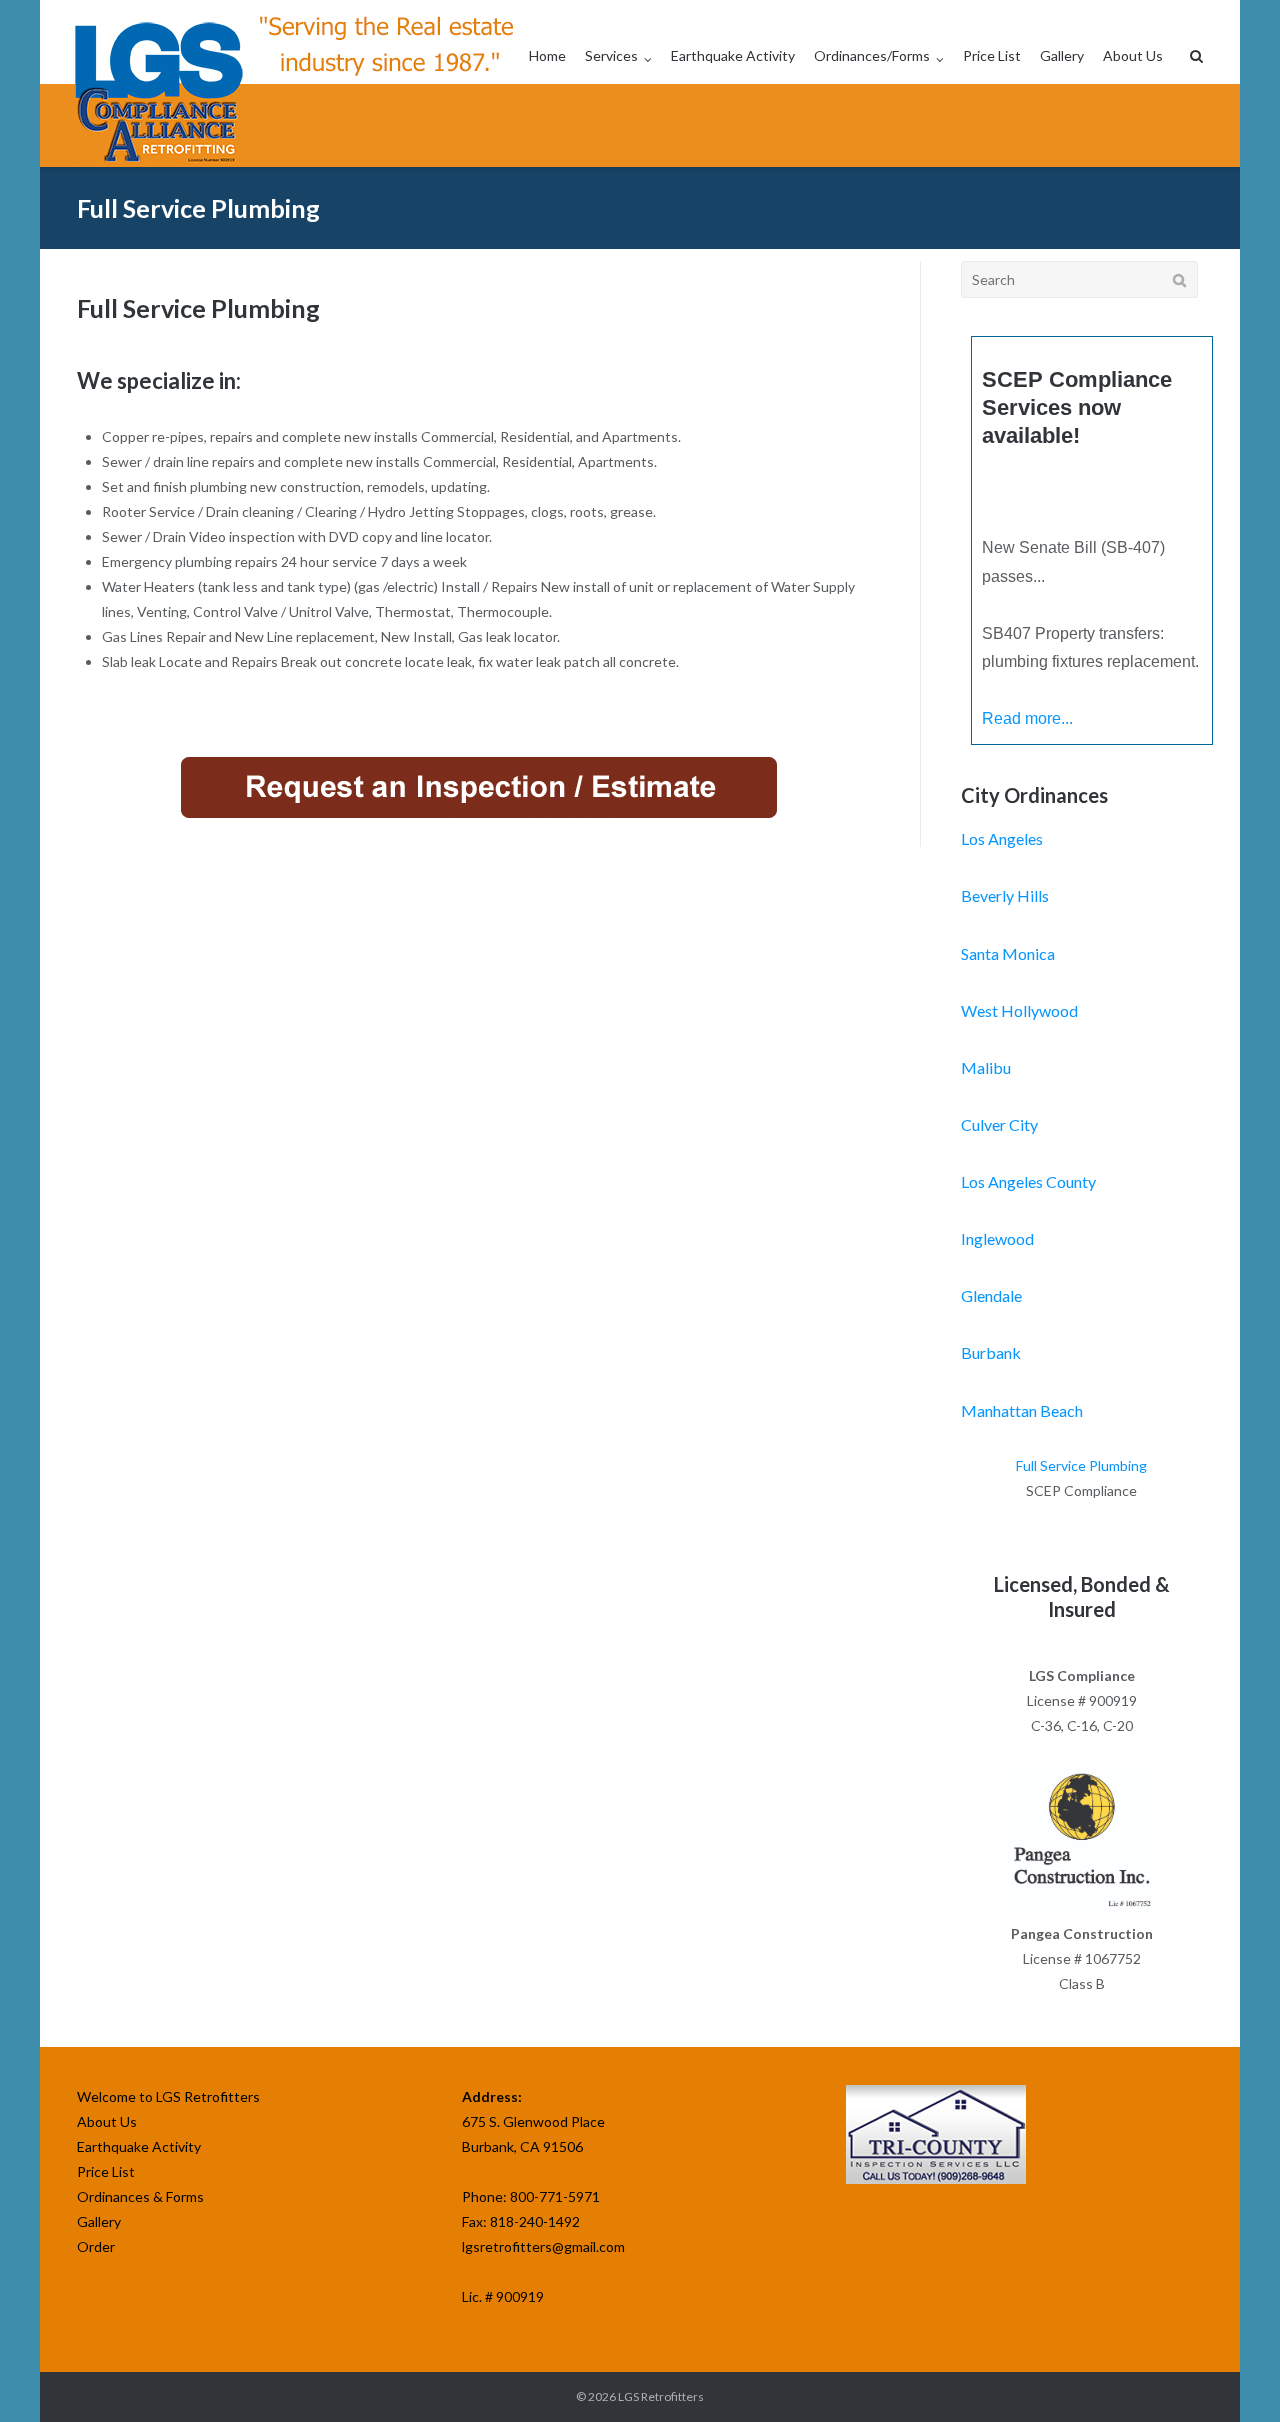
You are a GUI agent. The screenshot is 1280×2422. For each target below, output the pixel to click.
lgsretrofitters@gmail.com (543, 2246)
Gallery (1062, 55)
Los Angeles (1002, 838)
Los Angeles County (1028, 1181)
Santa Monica (1008, 953)
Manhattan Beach (1022, 1410)
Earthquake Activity (733, 55)
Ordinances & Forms (140, 2196)
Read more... (1027, 718)
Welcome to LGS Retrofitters (168, 2096)
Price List (992, 55)
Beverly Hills (1005, 895)
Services (611, 55)
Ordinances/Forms (872, 55)
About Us (1133, 55)
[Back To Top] (1230, 2374)
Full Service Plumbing (1081, 1465)
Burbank (991, 1352)
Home (547, 55)
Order (96, 2246)
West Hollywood (1019, 1010)
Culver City (999, 1124)
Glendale (991, 1295)
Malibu (986, 1067)
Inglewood (997, 1238)
